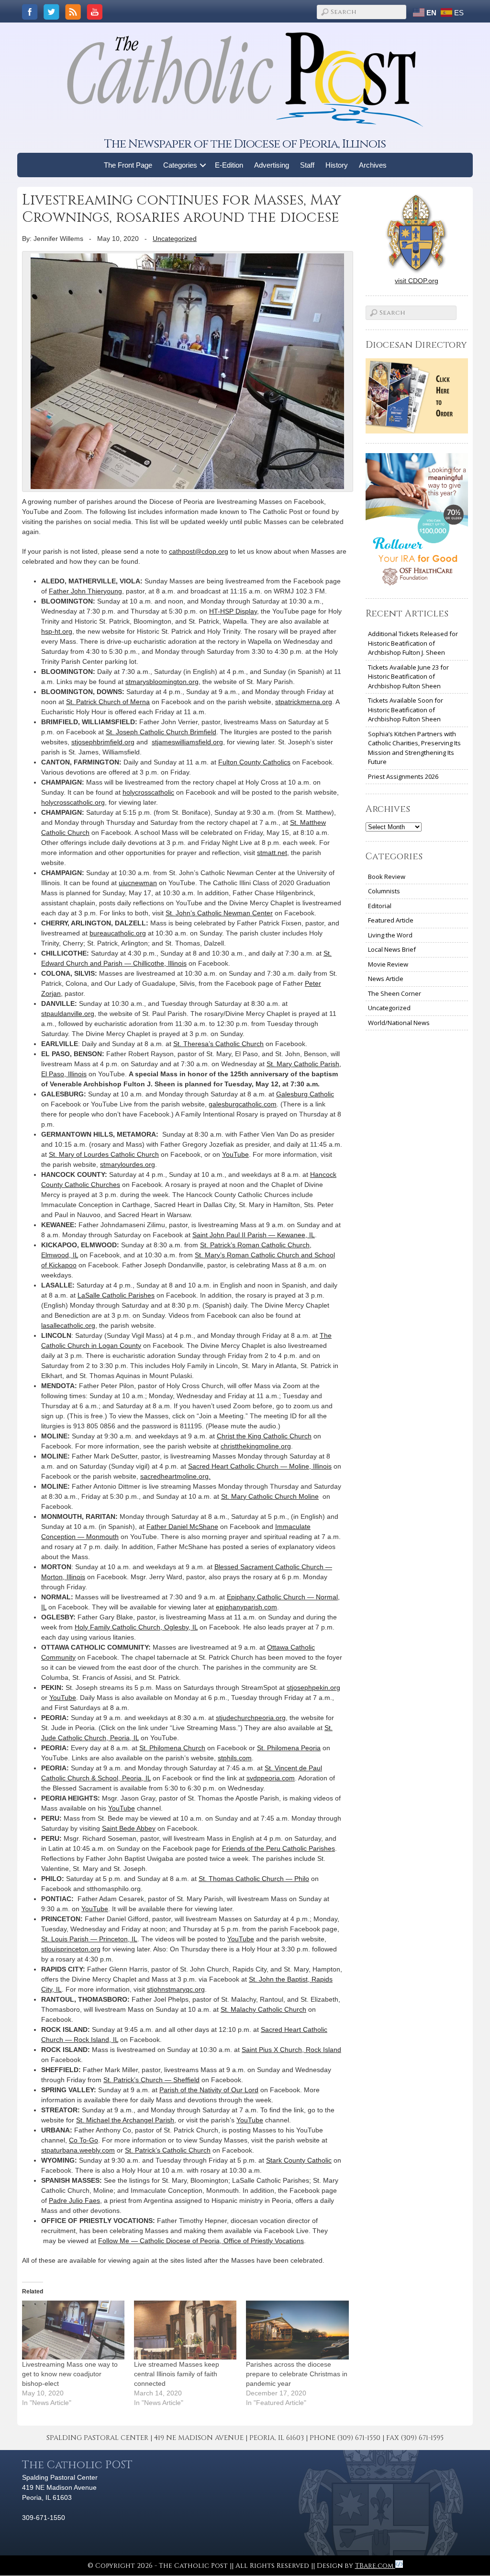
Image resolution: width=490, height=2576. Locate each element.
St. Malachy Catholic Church (263, 2009)
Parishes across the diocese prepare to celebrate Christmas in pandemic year (297, 2374)
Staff (307, 165)
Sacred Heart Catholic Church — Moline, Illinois (260, 1466)
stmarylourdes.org (128, 1164)
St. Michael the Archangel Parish (125, 2120)
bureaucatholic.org (118, 933)
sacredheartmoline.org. (175, 1476)
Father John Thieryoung (85, 591)
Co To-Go (84, 2140)
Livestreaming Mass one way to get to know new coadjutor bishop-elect (70, 2374)
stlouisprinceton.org (71, 1949)
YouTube (235, 1154)
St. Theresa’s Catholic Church (218, 1044)
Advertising (272, 165)
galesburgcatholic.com (243, 1104)
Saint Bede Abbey (129, 1828)
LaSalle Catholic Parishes (116, 1295)
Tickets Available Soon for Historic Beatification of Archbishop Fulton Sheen (406, 710)
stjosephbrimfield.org (103, 742)
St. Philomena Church (172, 1748)
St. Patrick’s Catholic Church (168, 2150)
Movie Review (388, 964)
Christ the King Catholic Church (264, 1436)
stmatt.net (272, 853)
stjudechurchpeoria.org (251, 1718)
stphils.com (235, 1758)
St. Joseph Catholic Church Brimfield (161, 732)
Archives (373, 165)
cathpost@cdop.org (199, 551)
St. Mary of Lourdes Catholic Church (104, 1154)
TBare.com (375, 2566)
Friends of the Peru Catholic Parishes (278, 1848)
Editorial (380, 906)
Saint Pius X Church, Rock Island (291, 2050)
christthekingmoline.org (256, 1446)
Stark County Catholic (299, 2160)
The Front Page (128, 165)
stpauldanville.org (68, 1014)
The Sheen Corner (395, 993)
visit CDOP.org (417, 281)
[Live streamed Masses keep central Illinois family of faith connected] (185, 2330)
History (337, 165)
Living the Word (390, 935)
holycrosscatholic (148, 792)
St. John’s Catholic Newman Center (219, 913)
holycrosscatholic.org (73, 802)
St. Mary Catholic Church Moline (270, 1496)
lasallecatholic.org (68, 1325)
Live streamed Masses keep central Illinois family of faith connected (177, 2374)
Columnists (384, 891)
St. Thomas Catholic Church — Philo (254, 1879)
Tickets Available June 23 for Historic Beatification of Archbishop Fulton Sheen (408, 677)
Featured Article (391, 920)
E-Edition (229, 165)
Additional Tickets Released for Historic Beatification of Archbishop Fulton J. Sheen (413, 643)
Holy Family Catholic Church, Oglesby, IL (136, 1627)
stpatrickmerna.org (304, 702)
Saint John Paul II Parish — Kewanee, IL (254, 1235)
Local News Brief (392, 949)
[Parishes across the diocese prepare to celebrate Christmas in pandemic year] (297, 2330)
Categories (180, 165)
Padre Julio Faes (74, 2200)
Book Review (387, 877)
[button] (203, 165)
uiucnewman (138, 883)
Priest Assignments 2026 (403, 776)
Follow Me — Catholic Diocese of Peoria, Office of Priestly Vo (190, 2241)
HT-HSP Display (233, 611)
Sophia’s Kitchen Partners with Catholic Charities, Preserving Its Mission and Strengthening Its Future (414, 748)
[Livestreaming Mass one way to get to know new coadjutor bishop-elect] (73, 2330)
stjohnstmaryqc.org (176, 1989)
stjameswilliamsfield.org (187, 742)
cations (293, 2241)
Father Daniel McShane (182, 1527)
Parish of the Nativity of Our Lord (209, 2090)
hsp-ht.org (57, 631)
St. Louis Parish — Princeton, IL (89, 1939)
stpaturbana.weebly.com (78, 2150)
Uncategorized (175, 239)
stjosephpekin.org (313, 1687)
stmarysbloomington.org (162, 682)
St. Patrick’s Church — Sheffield (151, 2080)
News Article (386, 979)
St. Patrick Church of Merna (108, 702)
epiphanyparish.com (246, 1607)
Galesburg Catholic (305, 1094)
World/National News (399, 1023)
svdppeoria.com (271, 1778)
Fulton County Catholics (254, 762)
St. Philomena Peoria (289, 1748)
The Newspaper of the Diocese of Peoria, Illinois (245, 144)
